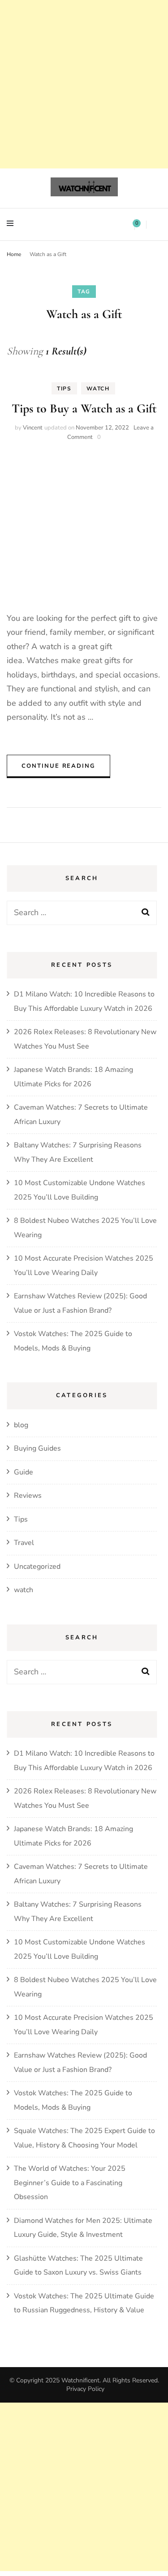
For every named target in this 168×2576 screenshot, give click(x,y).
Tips (64, 389)
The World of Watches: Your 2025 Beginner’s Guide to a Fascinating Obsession (70, 2183)
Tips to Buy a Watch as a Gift (84, 408)
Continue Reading (58, 766)
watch (98, 389)
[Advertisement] (84, 84)
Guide (24, 1472)
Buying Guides (37, 1448)
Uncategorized (37, 1567)
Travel (24, 1543)
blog (21, 1425)
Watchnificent (80, 2380)
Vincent (33, 428)
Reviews (28, 1496)
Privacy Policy (85, 2389)
